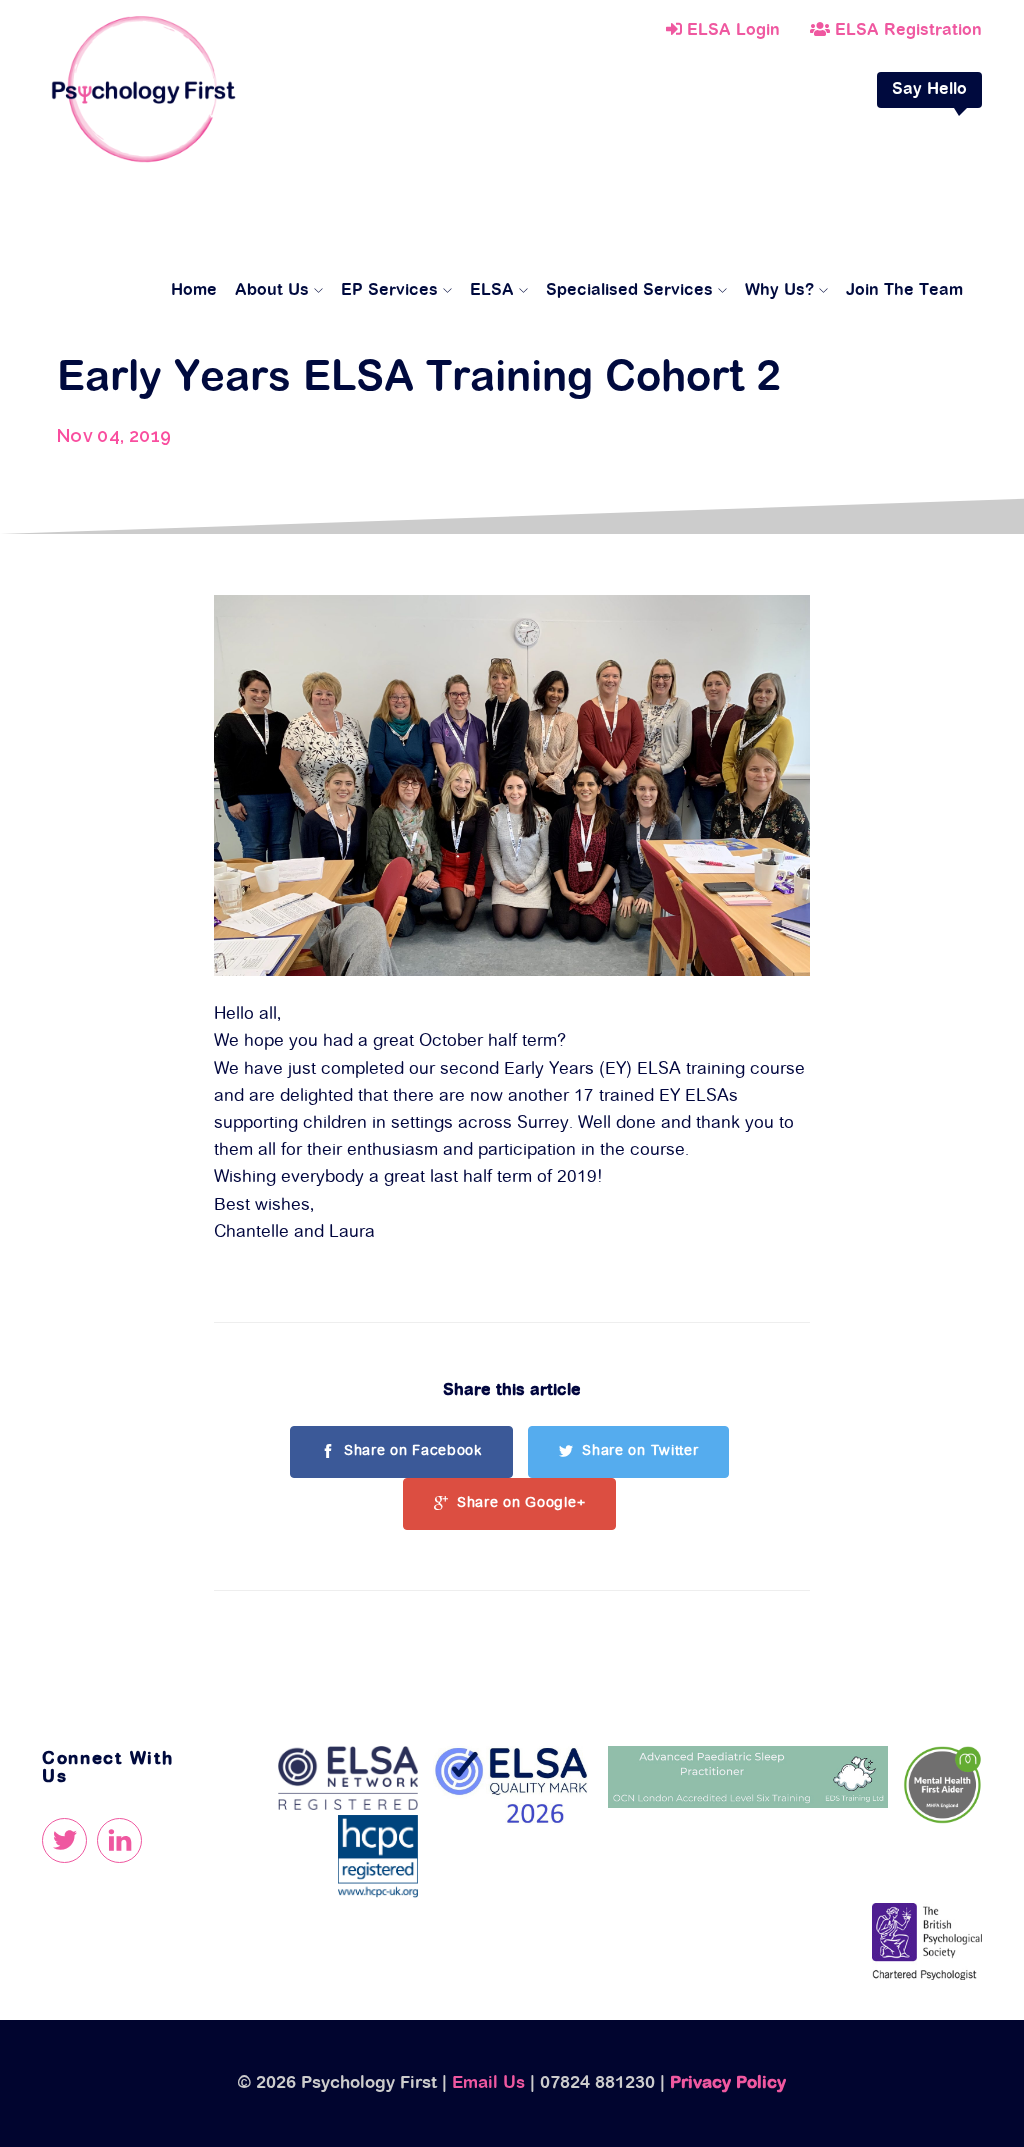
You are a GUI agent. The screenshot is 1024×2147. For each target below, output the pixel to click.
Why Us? (779, 291)
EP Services (389, 291)
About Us (272, 291)
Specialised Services (629, 291)
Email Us (488, 2083)
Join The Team (904, 291)
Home (194, 291)
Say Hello (929, 90)
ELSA (492, 291)
